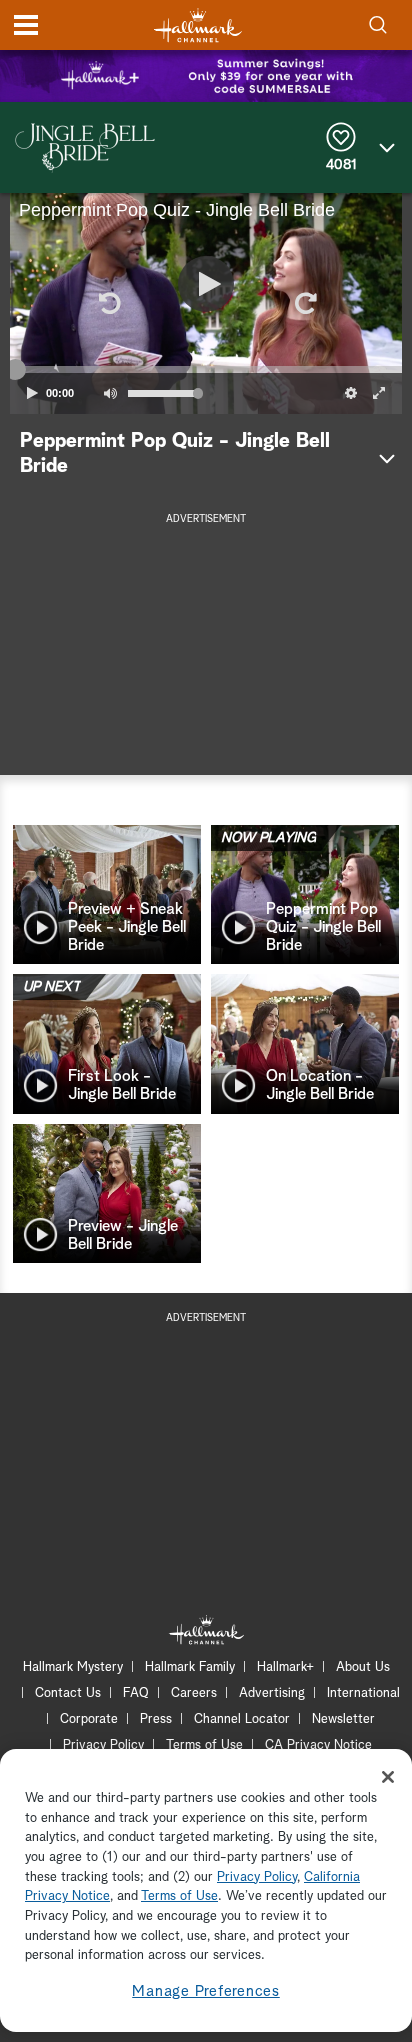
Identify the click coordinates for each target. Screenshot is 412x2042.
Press (156, 1719)
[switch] (110, 393)
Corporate (89, 1719)
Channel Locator (242, 1719)
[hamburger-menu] (26, 25)
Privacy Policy (103, 1745)
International (363, 1693)
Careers (194, 1693)
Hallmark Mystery (73, 1667)
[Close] (388, 1777)
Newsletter (343, 1719)
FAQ (136, 1693)
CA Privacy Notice (318, 1745)
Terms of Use (204, 1745)
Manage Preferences (206, 1991)
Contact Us (68, 1693)
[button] (108, 303)
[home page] (198, 25)
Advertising (272, 1693)
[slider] (206, 370)
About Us (363, 1667)
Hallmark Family (190, 1667)
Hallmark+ (285, 1667)
